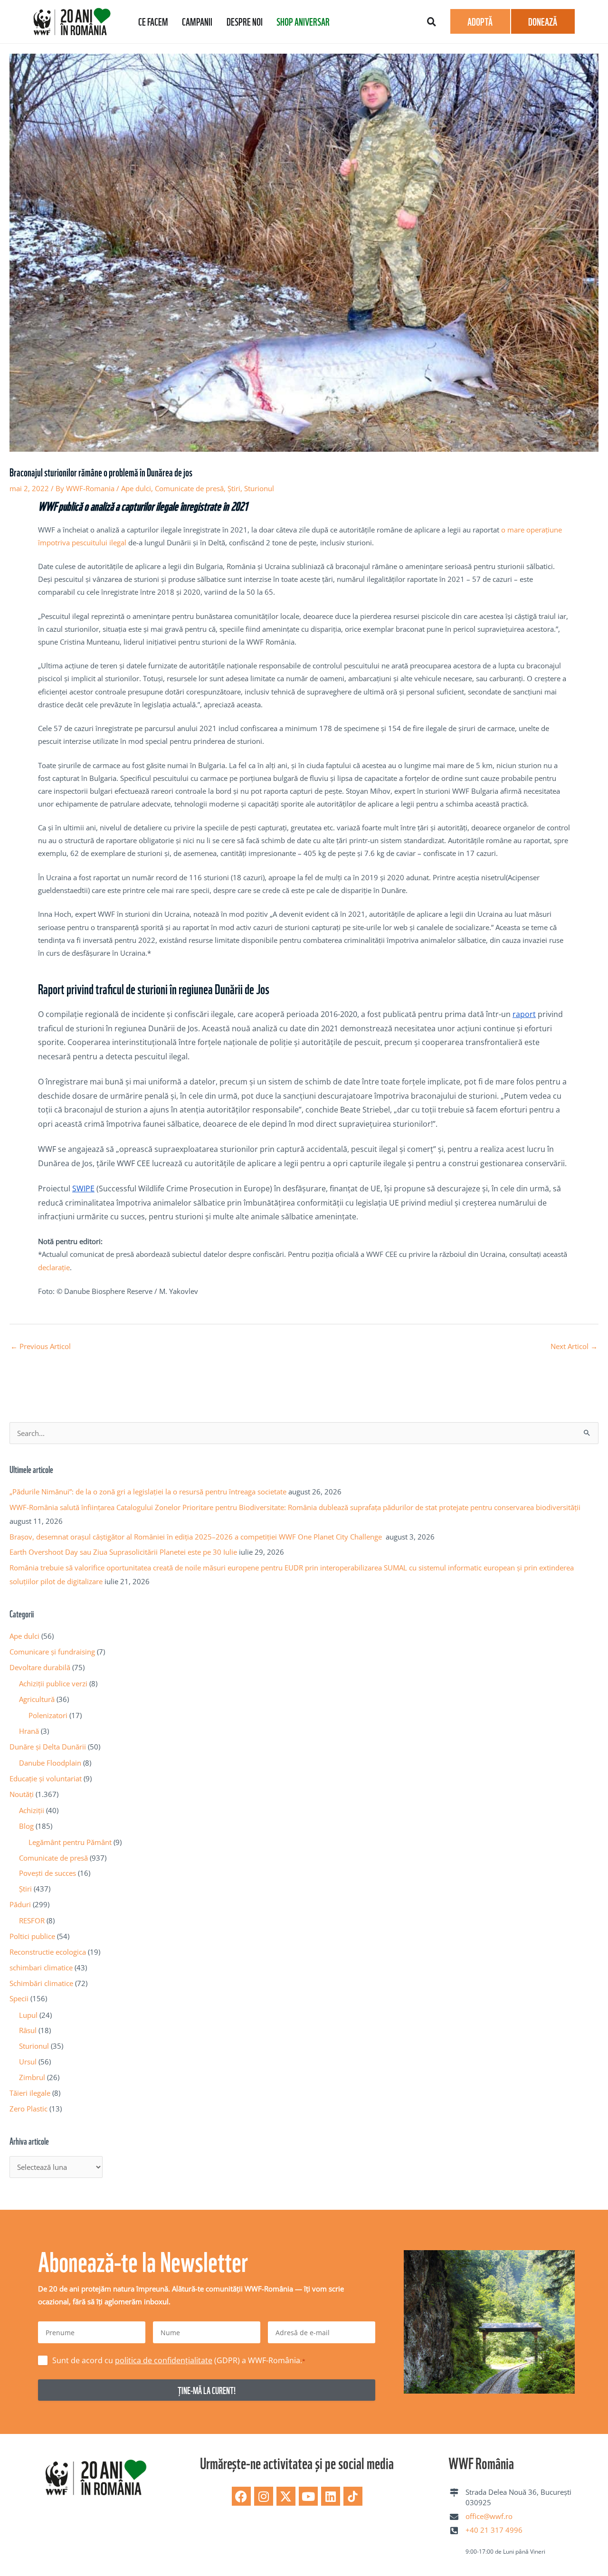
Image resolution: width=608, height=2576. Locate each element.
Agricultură (37, 1699)
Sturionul (259, 488)
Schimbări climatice (41, 1983)
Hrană (29, 1731)
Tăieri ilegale (30, 2093)
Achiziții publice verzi (53, 1683)
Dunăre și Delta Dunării (48, 1747)
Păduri (20, 1904)
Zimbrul (32, 2077)
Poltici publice (32, 1936)
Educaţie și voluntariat (46, 1778)
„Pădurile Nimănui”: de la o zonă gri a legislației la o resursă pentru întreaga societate (148, 1492)
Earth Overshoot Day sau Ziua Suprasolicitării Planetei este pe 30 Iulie (123, 1552)
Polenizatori (48, 1715)
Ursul (28, 2062)
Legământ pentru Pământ (70, 1842)
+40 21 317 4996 (494, 2530)
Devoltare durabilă (40, 1667)
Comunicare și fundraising (52, 1652)
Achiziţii (32, 1810)
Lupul (28, 2015)
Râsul (28, 2030)
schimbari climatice (41, 1968)
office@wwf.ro (489, 2516)
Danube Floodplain (50, 1763)
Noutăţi (22, 1794)
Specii (19, 1998)
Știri (234, 488)
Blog (26, 1826)
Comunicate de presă (189, 488)
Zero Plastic (28, 2109)
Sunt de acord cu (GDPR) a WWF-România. (179, 2360)
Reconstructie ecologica (48, 1952)
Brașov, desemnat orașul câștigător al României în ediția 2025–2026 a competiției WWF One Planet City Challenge (197, 1537)
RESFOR (32, 1920)
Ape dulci (136, 488)
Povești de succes (47, 1873)
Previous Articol (41, 1346)
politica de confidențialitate (164, 2360)
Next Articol (574, 1346)
